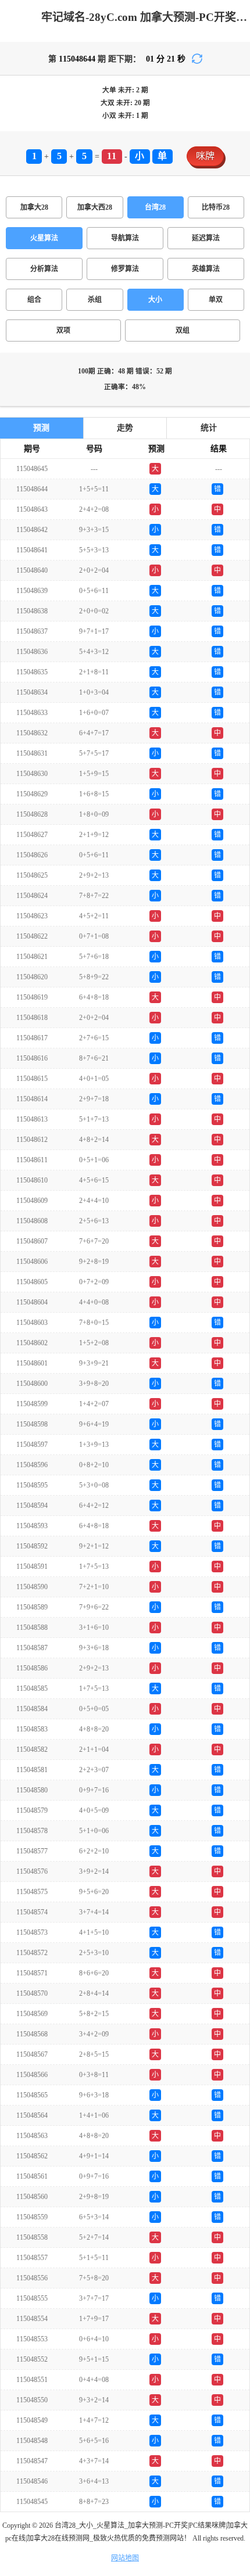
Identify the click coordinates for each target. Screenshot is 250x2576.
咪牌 (205, 156)
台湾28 (155, 207)
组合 (34, 300)
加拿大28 (34, 207)
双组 (183, 330)
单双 (216, 300)
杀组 (95, 300)
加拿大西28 (95, 207)
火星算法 (44, 238)
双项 (63, 330)
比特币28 (216, 207)
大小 (155, 300)
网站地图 (125, 2558)
